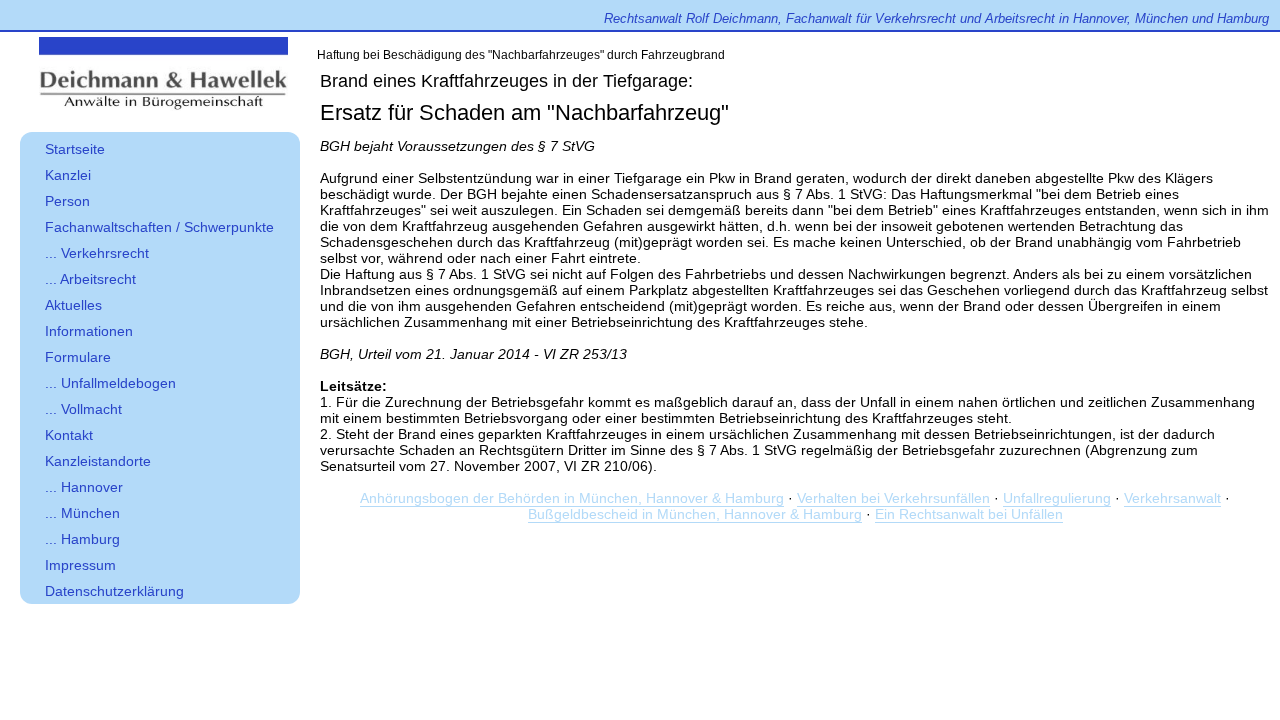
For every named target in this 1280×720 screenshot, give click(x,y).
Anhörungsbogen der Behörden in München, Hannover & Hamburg (572, 498)
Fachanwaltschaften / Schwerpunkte (159, 227)
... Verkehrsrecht (97, 253)
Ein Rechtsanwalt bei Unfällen (969, 514)
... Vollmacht (83, 409)
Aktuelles (73, 305)
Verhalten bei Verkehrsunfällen (893, 498)
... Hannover (84, 487)
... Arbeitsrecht (90, 279)
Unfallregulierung (1057, 498)
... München (82, 513)
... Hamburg (82, 539)
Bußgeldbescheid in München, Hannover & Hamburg (695, 514)
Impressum (80, 565)
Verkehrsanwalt (1172, 498)
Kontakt (69, 435)
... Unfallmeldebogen (110, 383)
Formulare (78, 357)
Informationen (89, 331)
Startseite (75, 149)
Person (67, 201)
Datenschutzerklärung (114, 591)
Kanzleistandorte (98, 461)
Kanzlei (68, 175)
